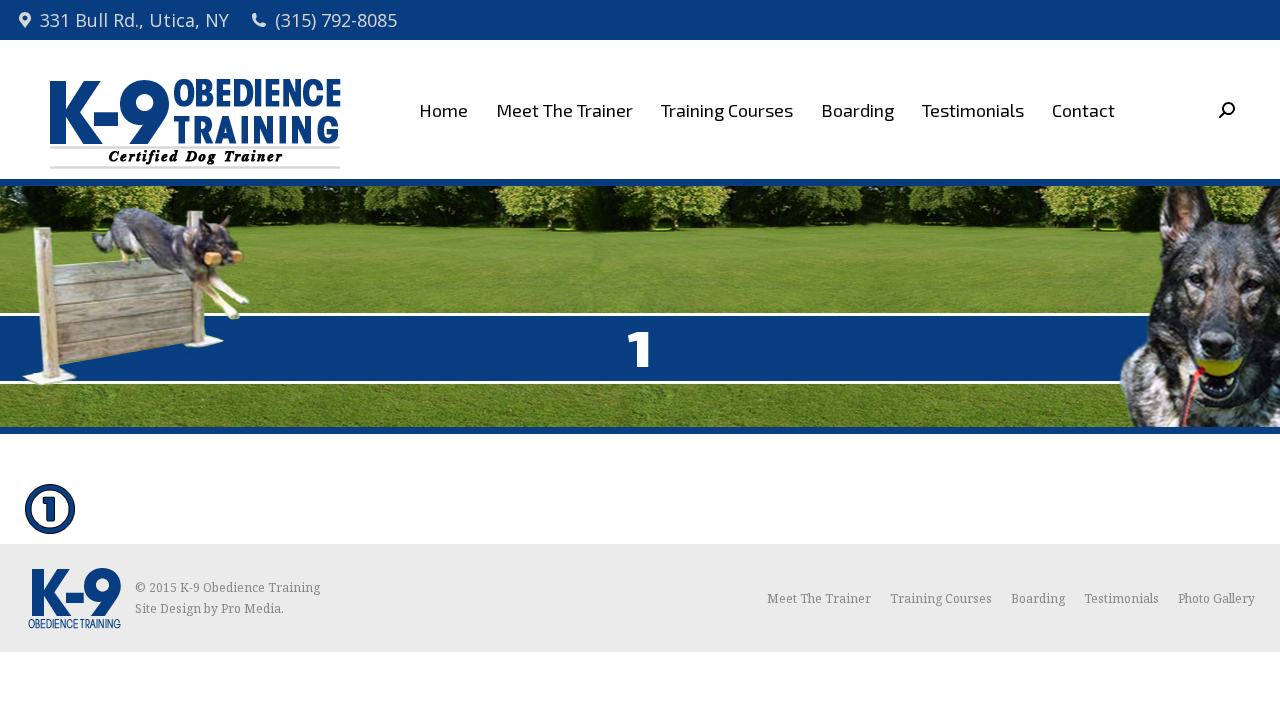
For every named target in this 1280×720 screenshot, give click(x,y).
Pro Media (251, 608)
